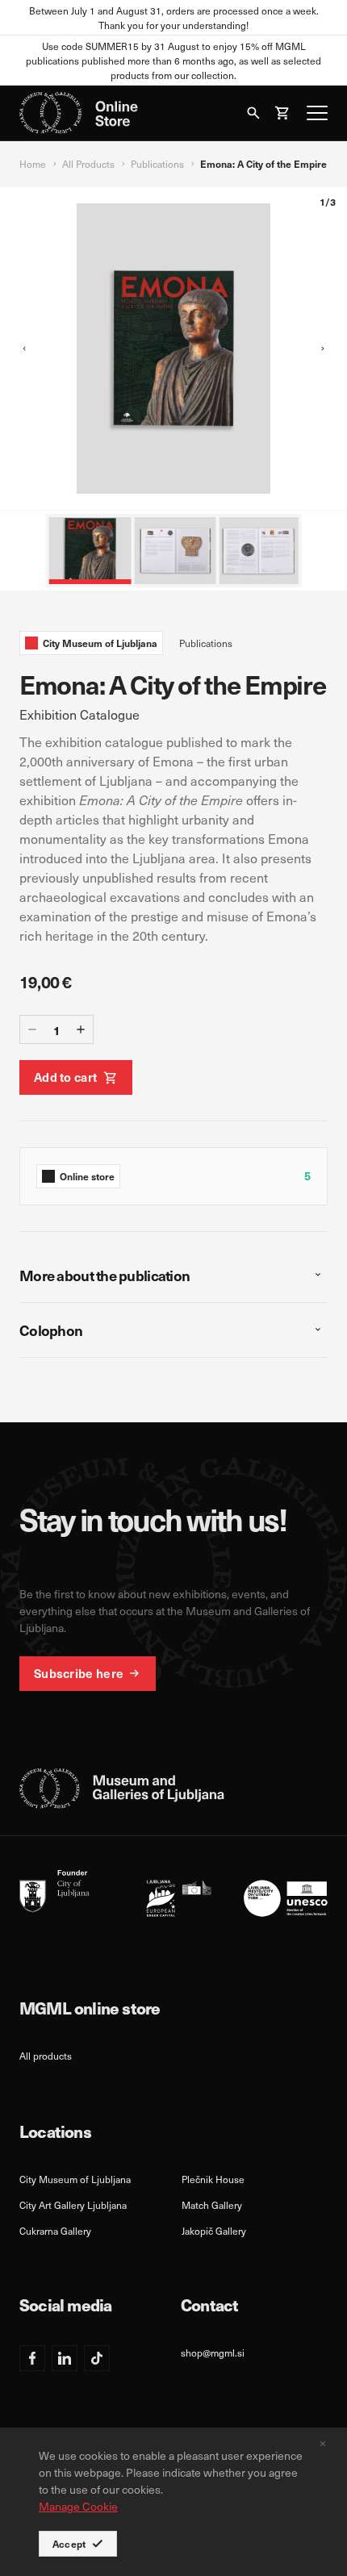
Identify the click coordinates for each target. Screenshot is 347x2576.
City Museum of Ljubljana (75, 2179)
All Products (88, 164)
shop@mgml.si (213, 2353)
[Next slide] (323, 349)
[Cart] (282, 113)
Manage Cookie (78, 2506)
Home (33, 164)
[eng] (173, 1893)
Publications (157, 164)
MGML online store (90, 2008)
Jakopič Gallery (214, 2231)
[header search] (253, 113)
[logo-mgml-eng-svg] (122, 1789)
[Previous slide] (24, 349)
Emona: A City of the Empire (263, 164)
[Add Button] (81, 1029)
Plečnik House (213, 2179)
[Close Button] (323, 2444)
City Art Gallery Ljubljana (73, 2205)
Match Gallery (212, 2205)
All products (46, 2056)
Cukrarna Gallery (55, 2231)
